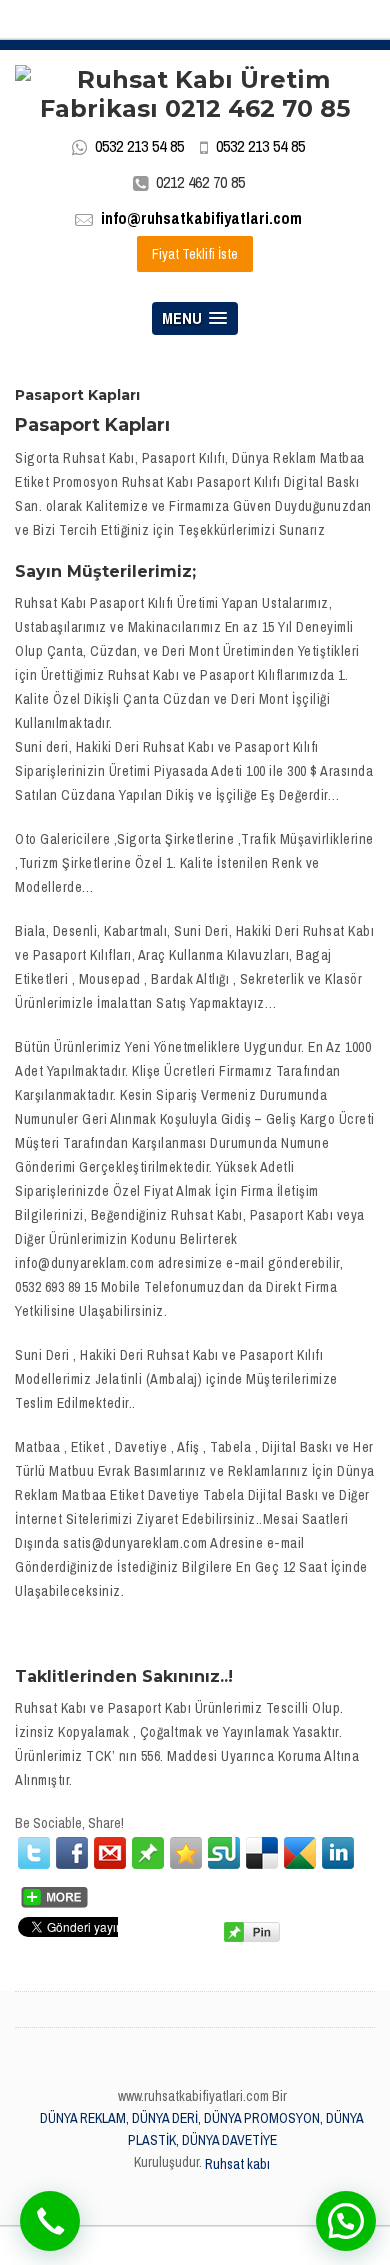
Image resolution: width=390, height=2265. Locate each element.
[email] (110, 1853)
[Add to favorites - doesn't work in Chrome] (186, 1853)
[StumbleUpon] (224, 1853)
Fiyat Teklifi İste (195, 254)
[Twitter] (34, 1853)
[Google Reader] (300, 1853)
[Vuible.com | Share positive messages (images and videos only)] (148, 1852)
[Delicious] (262, 1853)
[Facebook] (72, 1853)
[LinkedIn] (338, 1853)
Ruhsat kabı (237, 2164)
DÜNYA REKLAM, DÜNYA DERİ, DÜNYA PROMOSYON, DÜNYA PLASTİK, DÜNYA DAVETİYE (202, 2129)
